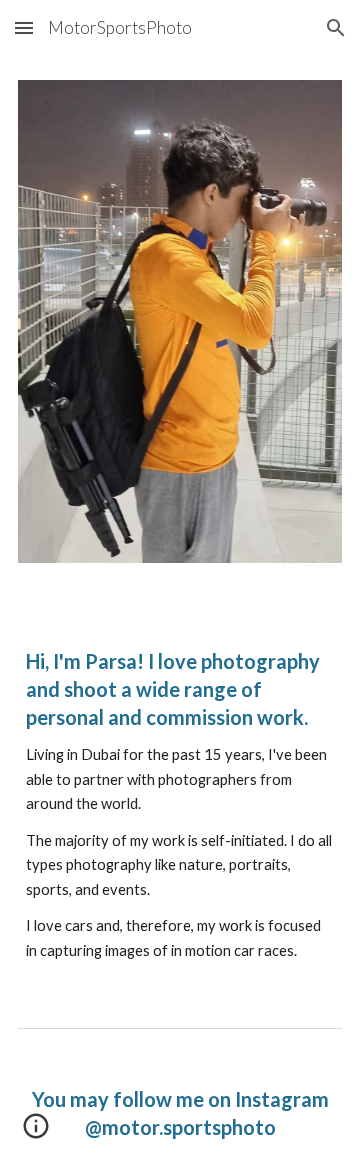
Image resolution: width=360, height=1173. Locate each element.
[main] (180, 805)
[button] (24, 27)
